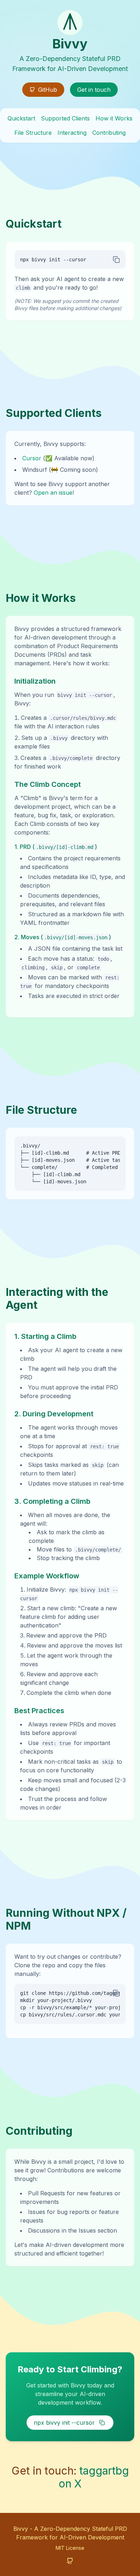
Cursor (32, 458)
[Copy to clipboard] (116, 260)
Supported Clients (65, 118)
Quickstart (21, 118)
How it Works (114, 118)
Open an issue (53, 493)
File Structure (33, 133)
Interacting (72, 133)
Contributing (109, 133)
